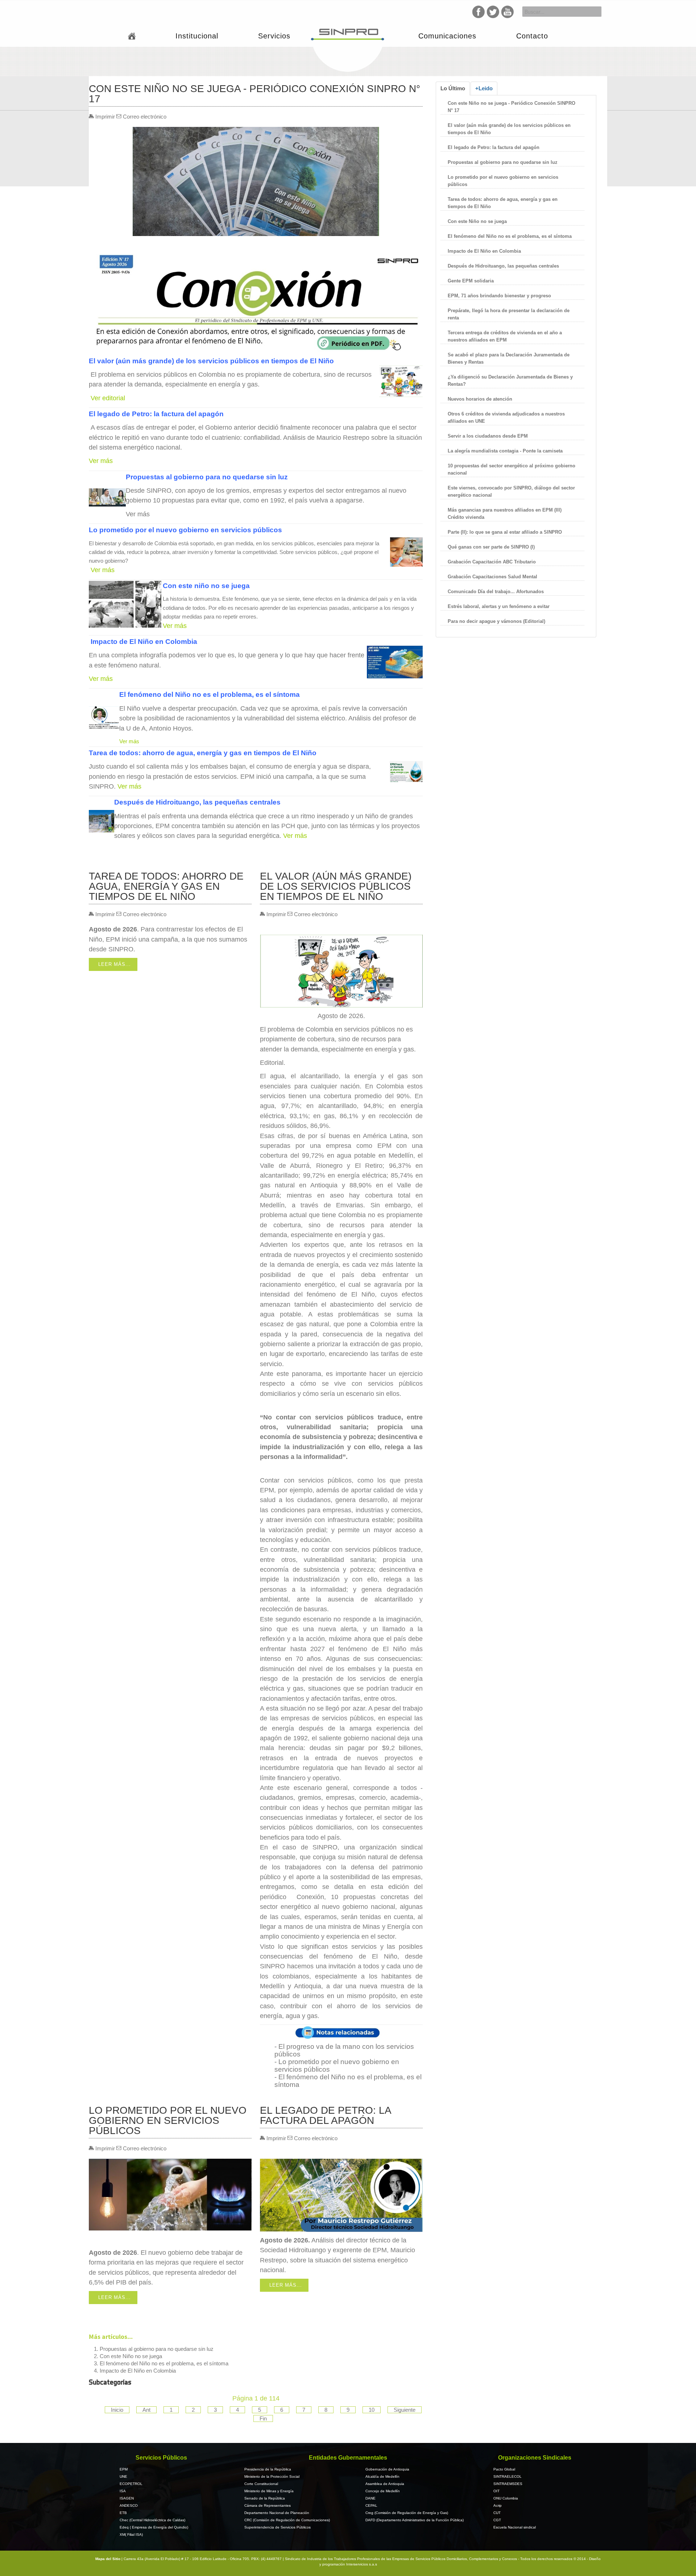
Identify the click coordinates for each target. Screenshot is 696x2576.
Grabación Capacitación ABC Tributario (492, 562)
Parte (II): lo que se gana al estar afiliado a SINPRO (505, 532)
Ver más (101, 461)
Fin (263, 2418)
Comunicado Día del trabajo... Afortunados (496, 592)
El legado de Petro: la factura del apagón (494, 147)
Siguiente (405, 2410)
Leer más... (115, 964)
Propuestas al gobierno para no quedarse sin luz (157, 2349)
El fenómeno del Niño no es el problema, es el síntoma (164, 2363)
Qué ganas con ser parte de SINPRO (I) (491, 547)
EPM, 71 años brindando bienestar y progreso (499, 296)
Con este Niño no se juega (131, 2356)
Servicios (274, 36)
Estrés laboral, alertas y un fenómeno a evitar (499, 606)
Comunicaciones (447, 36)
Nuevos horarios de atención (480, 399)
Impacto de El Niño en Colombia (138, 2371)
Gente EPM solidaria (471, 281)
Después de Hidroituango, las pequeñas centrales (503, 266)
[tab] (453, 88)
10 (372, 2410)
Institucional (197, 36)
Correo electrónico (144, 117)
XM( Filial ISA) (131, 2534)
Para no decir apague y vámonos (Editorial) (496, 621)
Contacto (532, 36)
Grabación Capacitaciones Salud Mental (492, 577)
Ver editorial (109, 398)
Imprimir (105, 117)
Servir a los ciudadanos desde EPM (488, 436)
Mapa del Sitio (108, 2559)
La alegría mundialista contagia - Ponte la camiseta (505, 451)
